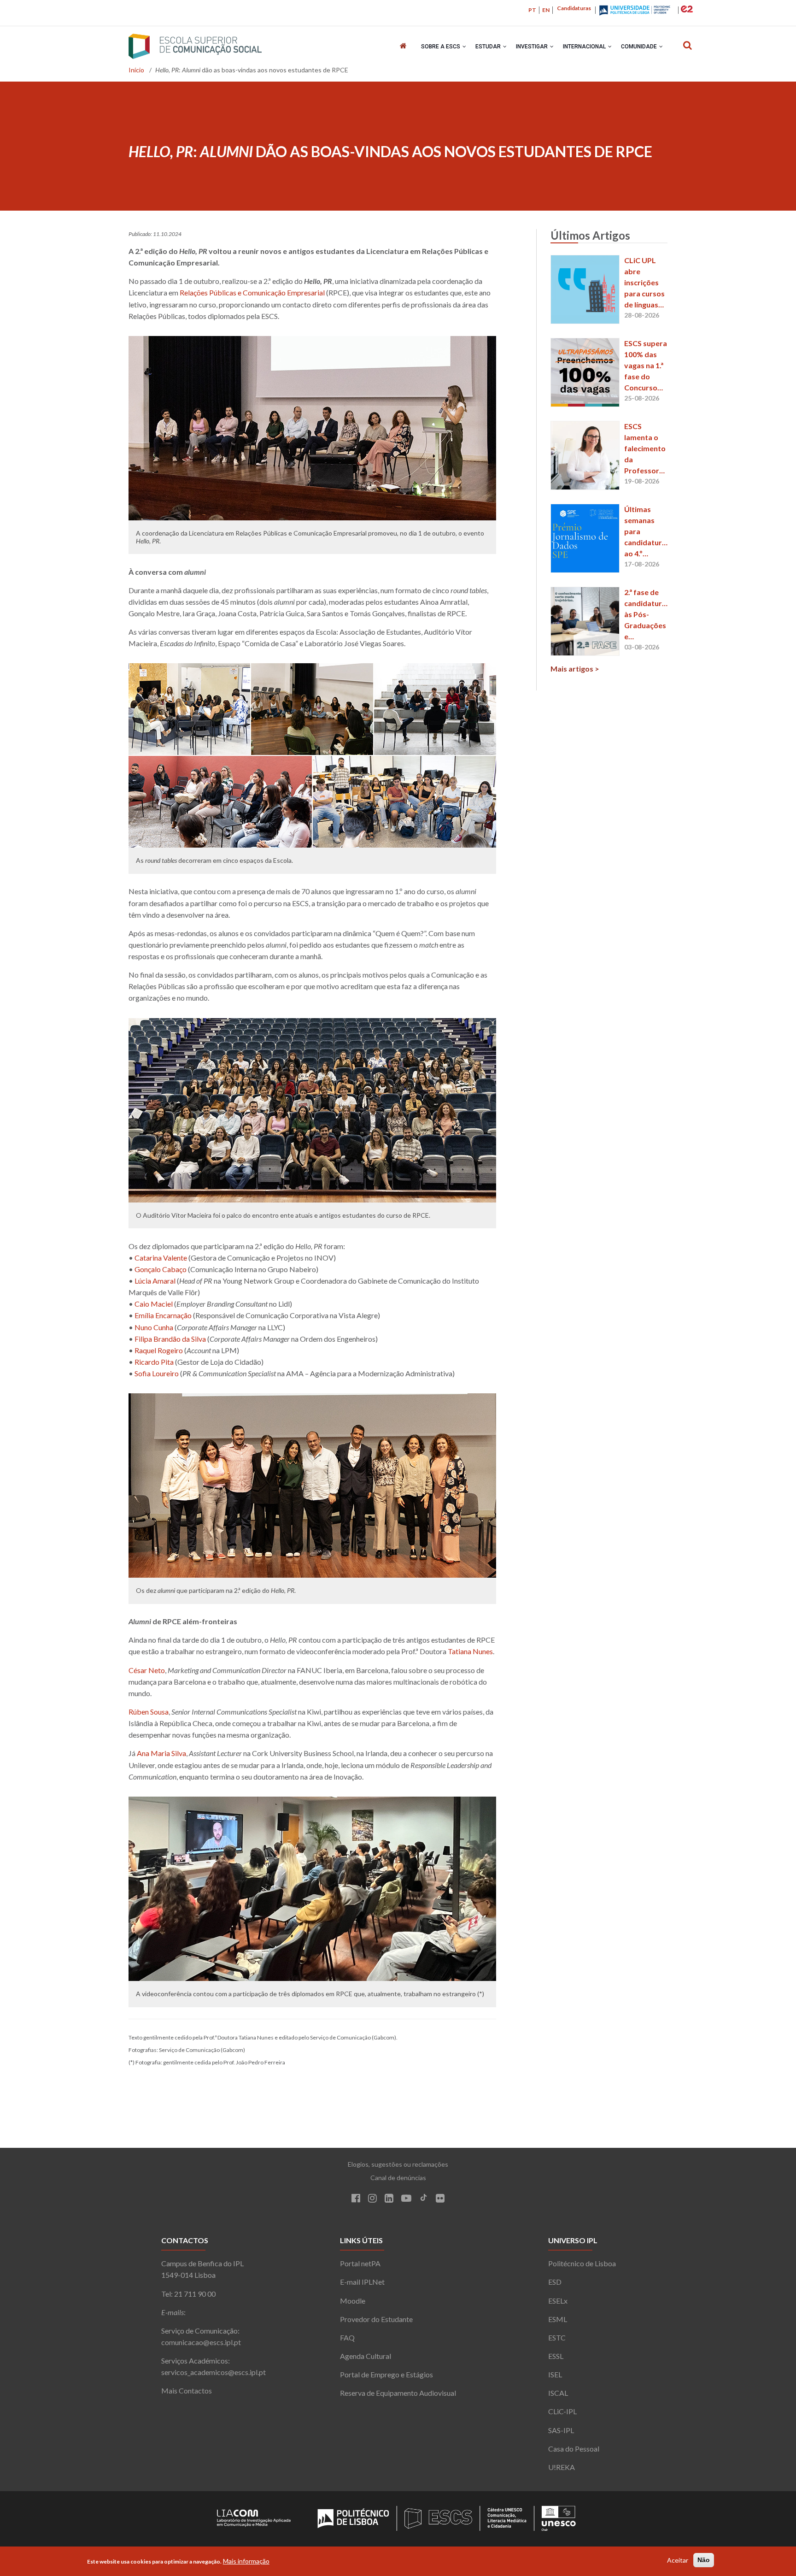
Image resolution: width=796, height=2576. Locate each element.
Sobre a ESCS (441, 47)
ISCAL (558, 2393)
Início (136, 70)
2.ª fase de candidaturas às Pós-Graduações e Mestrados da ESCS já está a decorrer (646, 615)
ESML (558, 2319)
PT (532, 10)
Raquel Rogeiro (159, 1350)
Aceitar (678, 2560)
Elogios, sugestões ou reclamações (398, 2164)
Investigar (533, 47)
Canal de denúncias (398, 2178)
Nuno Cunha (154, 1327)
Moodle (353, 2301)
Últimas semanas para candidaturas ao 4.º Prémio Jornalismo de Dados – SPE (646, 532)
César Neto (147, 1670)
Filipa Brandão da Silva (170, 1339)
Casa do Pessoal (574, 2449)
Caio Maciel (154, 1304)
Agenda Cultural (366, 2356)
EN (546, 10)
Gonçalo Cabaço (161, 1269)
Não (704, 2560)
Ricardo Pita (154, 1362)
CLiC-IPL (562, 2411)
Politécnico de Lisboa (582, 2263)
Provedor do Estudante (376, 2319)
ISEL (555, 2374)
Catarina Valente (161, 1258)
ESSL (556, 2356)
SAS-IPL (561, 2430)
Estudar (489, 47)
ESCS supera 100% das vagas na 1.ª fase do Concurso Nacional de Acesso (646, 366)
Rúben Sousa (149, 1712)
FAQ (347, 2337)
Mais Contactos (187, 2390)
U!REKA (562, 2467)
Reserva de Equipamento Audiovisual (398, 2393)
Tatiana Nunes (470, 1651)
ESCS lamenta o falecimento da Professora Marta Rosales (645, 449)
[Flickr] (440, 2199)
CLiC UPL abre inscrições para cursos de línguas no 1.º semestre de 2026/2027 (646, 283)
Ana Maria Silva (161, 1753)
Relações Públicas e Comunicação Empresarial (252, 292)
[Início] (195, 46)
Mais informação (246, 2561)
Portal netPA (360, 2263)
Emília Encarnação (163, 1315)
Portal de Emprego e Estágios (386, 2374)
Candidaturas (574, 8)
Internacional (585, 47)
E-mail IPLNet (362, 2282)
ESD (555, 2282)
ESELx (558, 2301)
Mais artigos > (575, 669)
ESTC (557, 2337)
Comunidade (640, 47)
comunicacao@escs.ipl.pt (201, 2342)
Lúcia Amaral (155, 1281)
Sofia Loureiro (157, 1373)
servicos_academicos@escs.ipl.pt (214, 2372)
